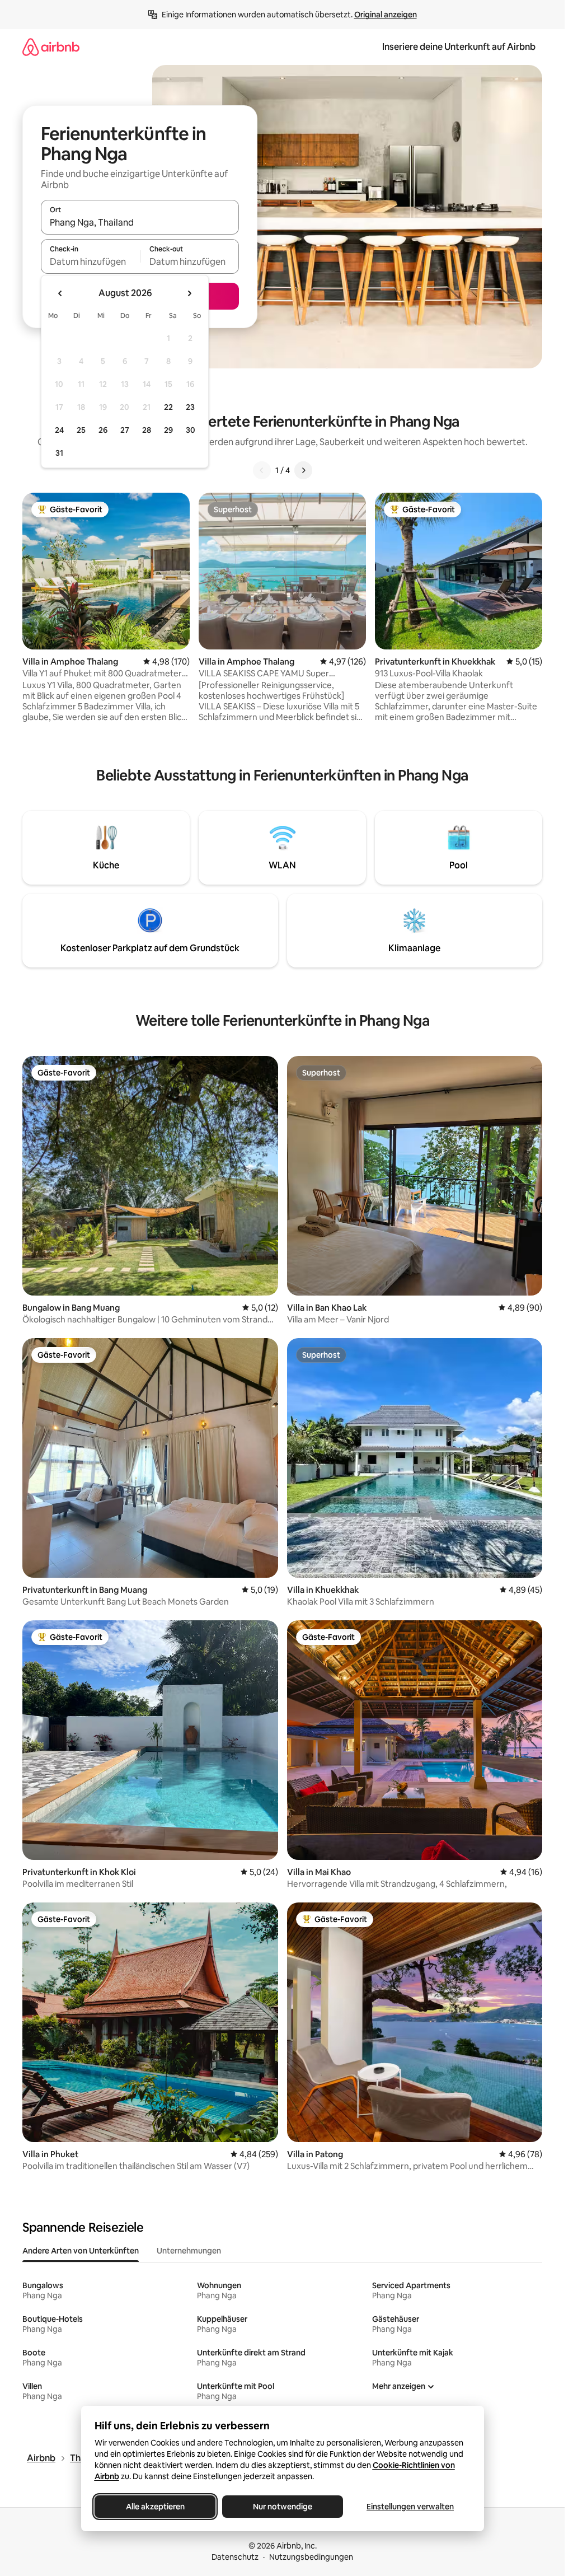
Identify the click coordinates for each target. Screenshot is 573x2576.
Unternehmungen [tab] (189, 2251)
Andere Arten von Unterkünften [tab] (81, 2251)
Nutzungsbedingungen (311, 2557)
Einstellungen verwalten (410, 2507)
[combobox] (140, 222)
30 (191, 430)
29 (168, 430)
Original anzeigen (386, 15)
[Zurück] (262, 470)
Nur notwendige (283, 2507)
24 (59, 430)
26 (103, 430)
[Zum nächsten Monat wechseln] (189, 293)
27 (125, 430)
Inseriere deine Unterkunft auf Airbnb (459, 47)
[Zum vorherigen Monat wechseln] (60, 293)
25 (81, 430)
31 (59, 453)
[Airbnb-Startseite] (51, 47)
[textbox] (90, 261)
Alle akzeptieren (155, 2507)
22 (168, 407)
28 (147, 430)
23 (190, 407)
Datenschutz (235, 2557)
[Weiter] (303, 470)
